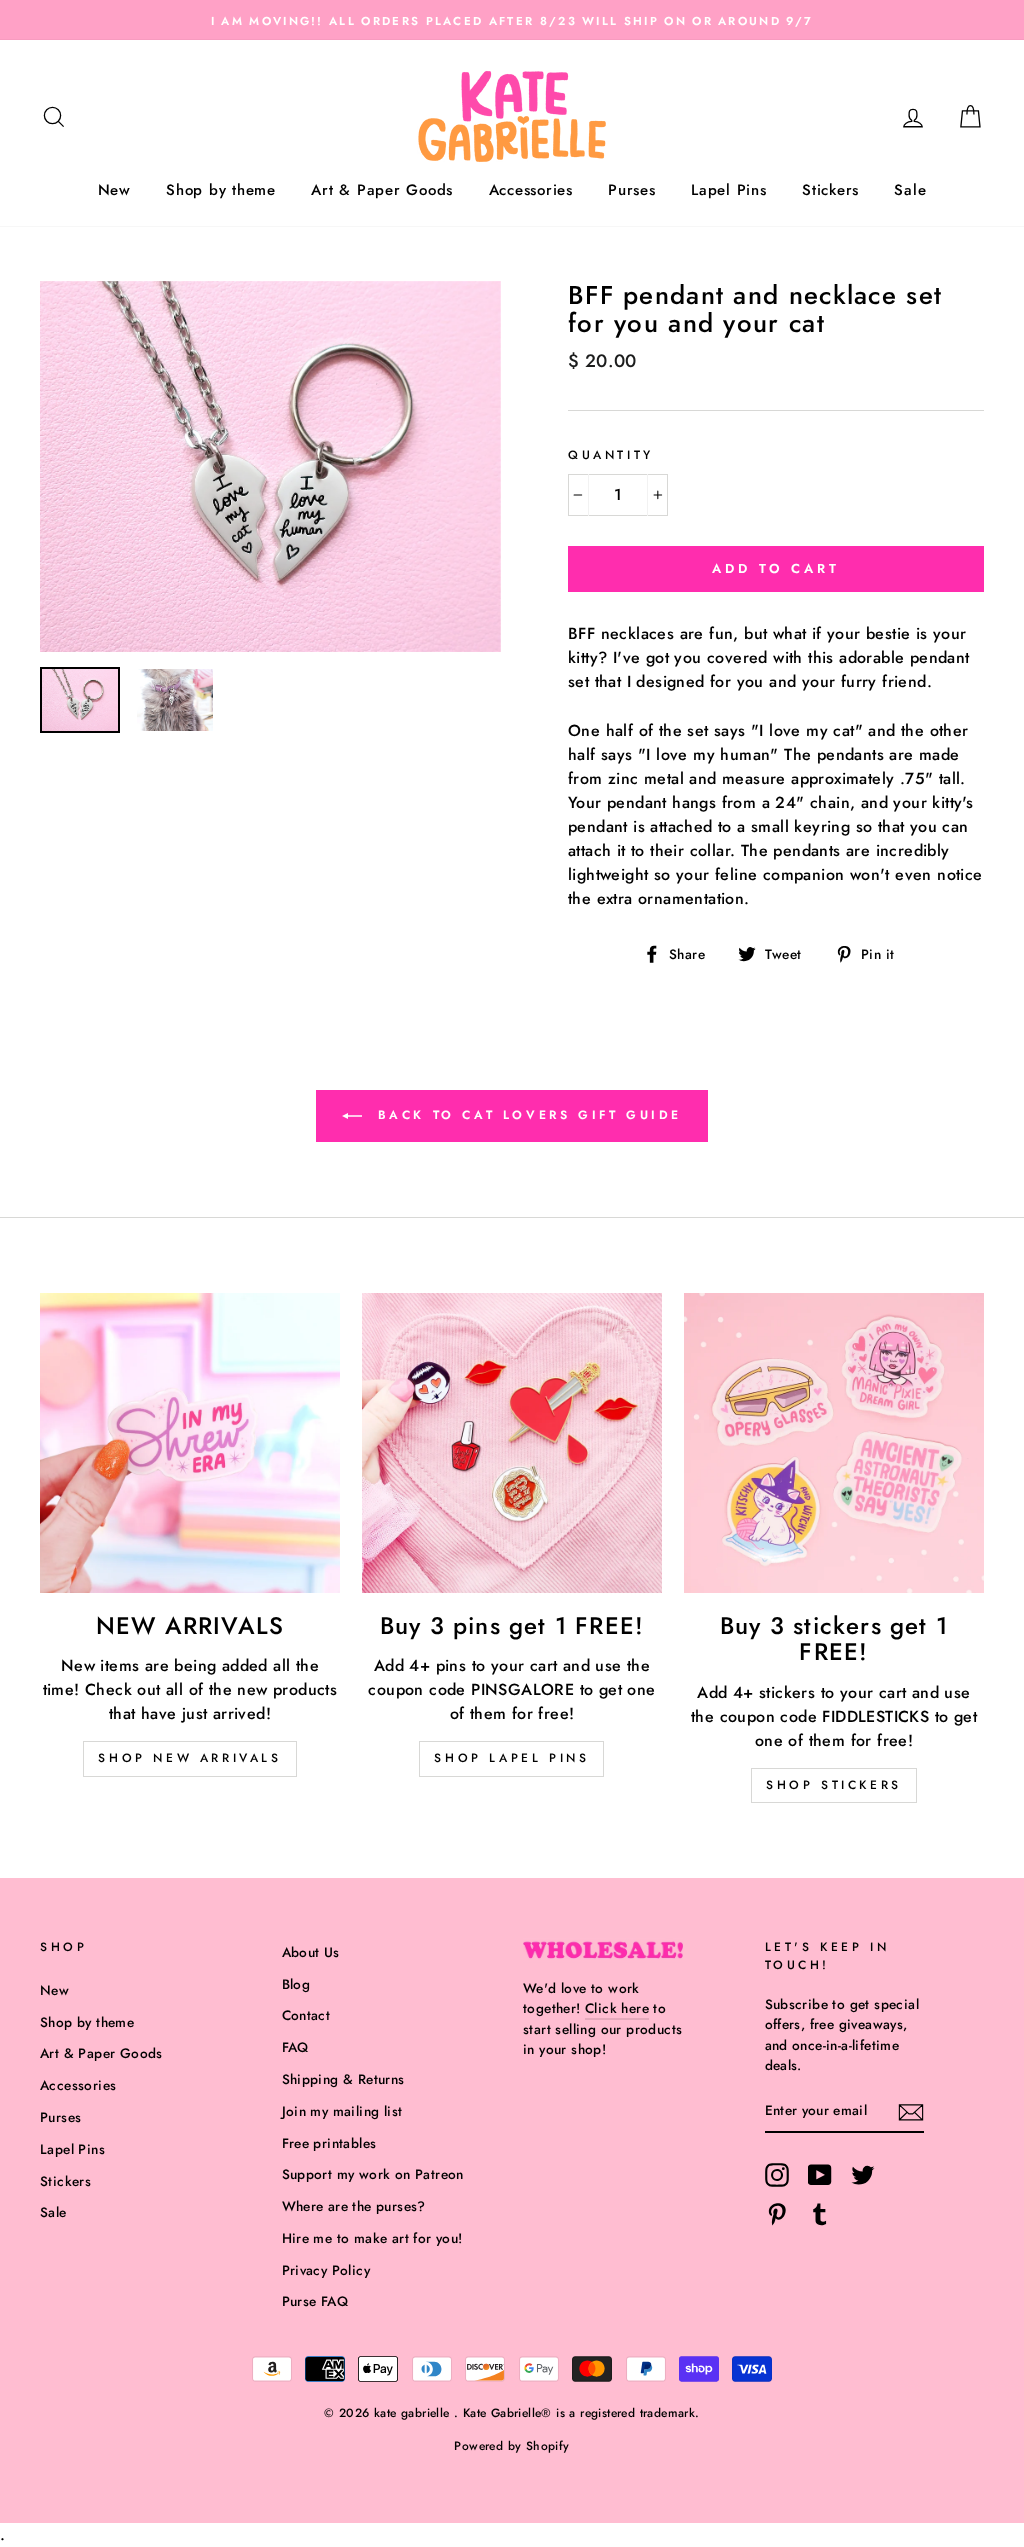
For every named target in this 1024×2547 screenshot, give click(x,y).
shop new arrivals (189, 1758)
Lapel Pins (729, 190)
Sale (910, 190)
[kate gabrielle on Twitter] (863, 2175)
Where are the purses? (354, 2206)
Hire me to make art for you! (372, 2238)
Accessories (531, 190)
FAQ (295, 2047)
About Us (311, 1952)
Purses (632, 190)
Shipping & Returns (343, 2079)
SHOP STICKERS (834, 1785)
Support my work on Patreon (373, 2174)
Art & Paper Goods (382, 190)
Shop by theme (221, 190)
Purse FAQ (315, 2301)
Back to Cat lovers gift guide (526, 1115)
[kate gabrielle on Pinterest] (777, 2214)
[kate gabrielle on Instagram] (777, 2175)
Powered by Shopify (511, 2446)
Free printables (329, 2143)
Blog (296, 1984)
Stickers (830, 190)
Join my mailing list (342, 2111)
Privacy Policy (326, 2270)
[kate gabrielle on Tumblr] (820, 2214)
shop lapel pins (511, 1758)
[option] (512, 20)
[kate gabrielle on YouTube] (820, 2175)
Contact (306, 2015)
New (114, 190)
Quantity (611, 455)
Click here (617, 2008)
